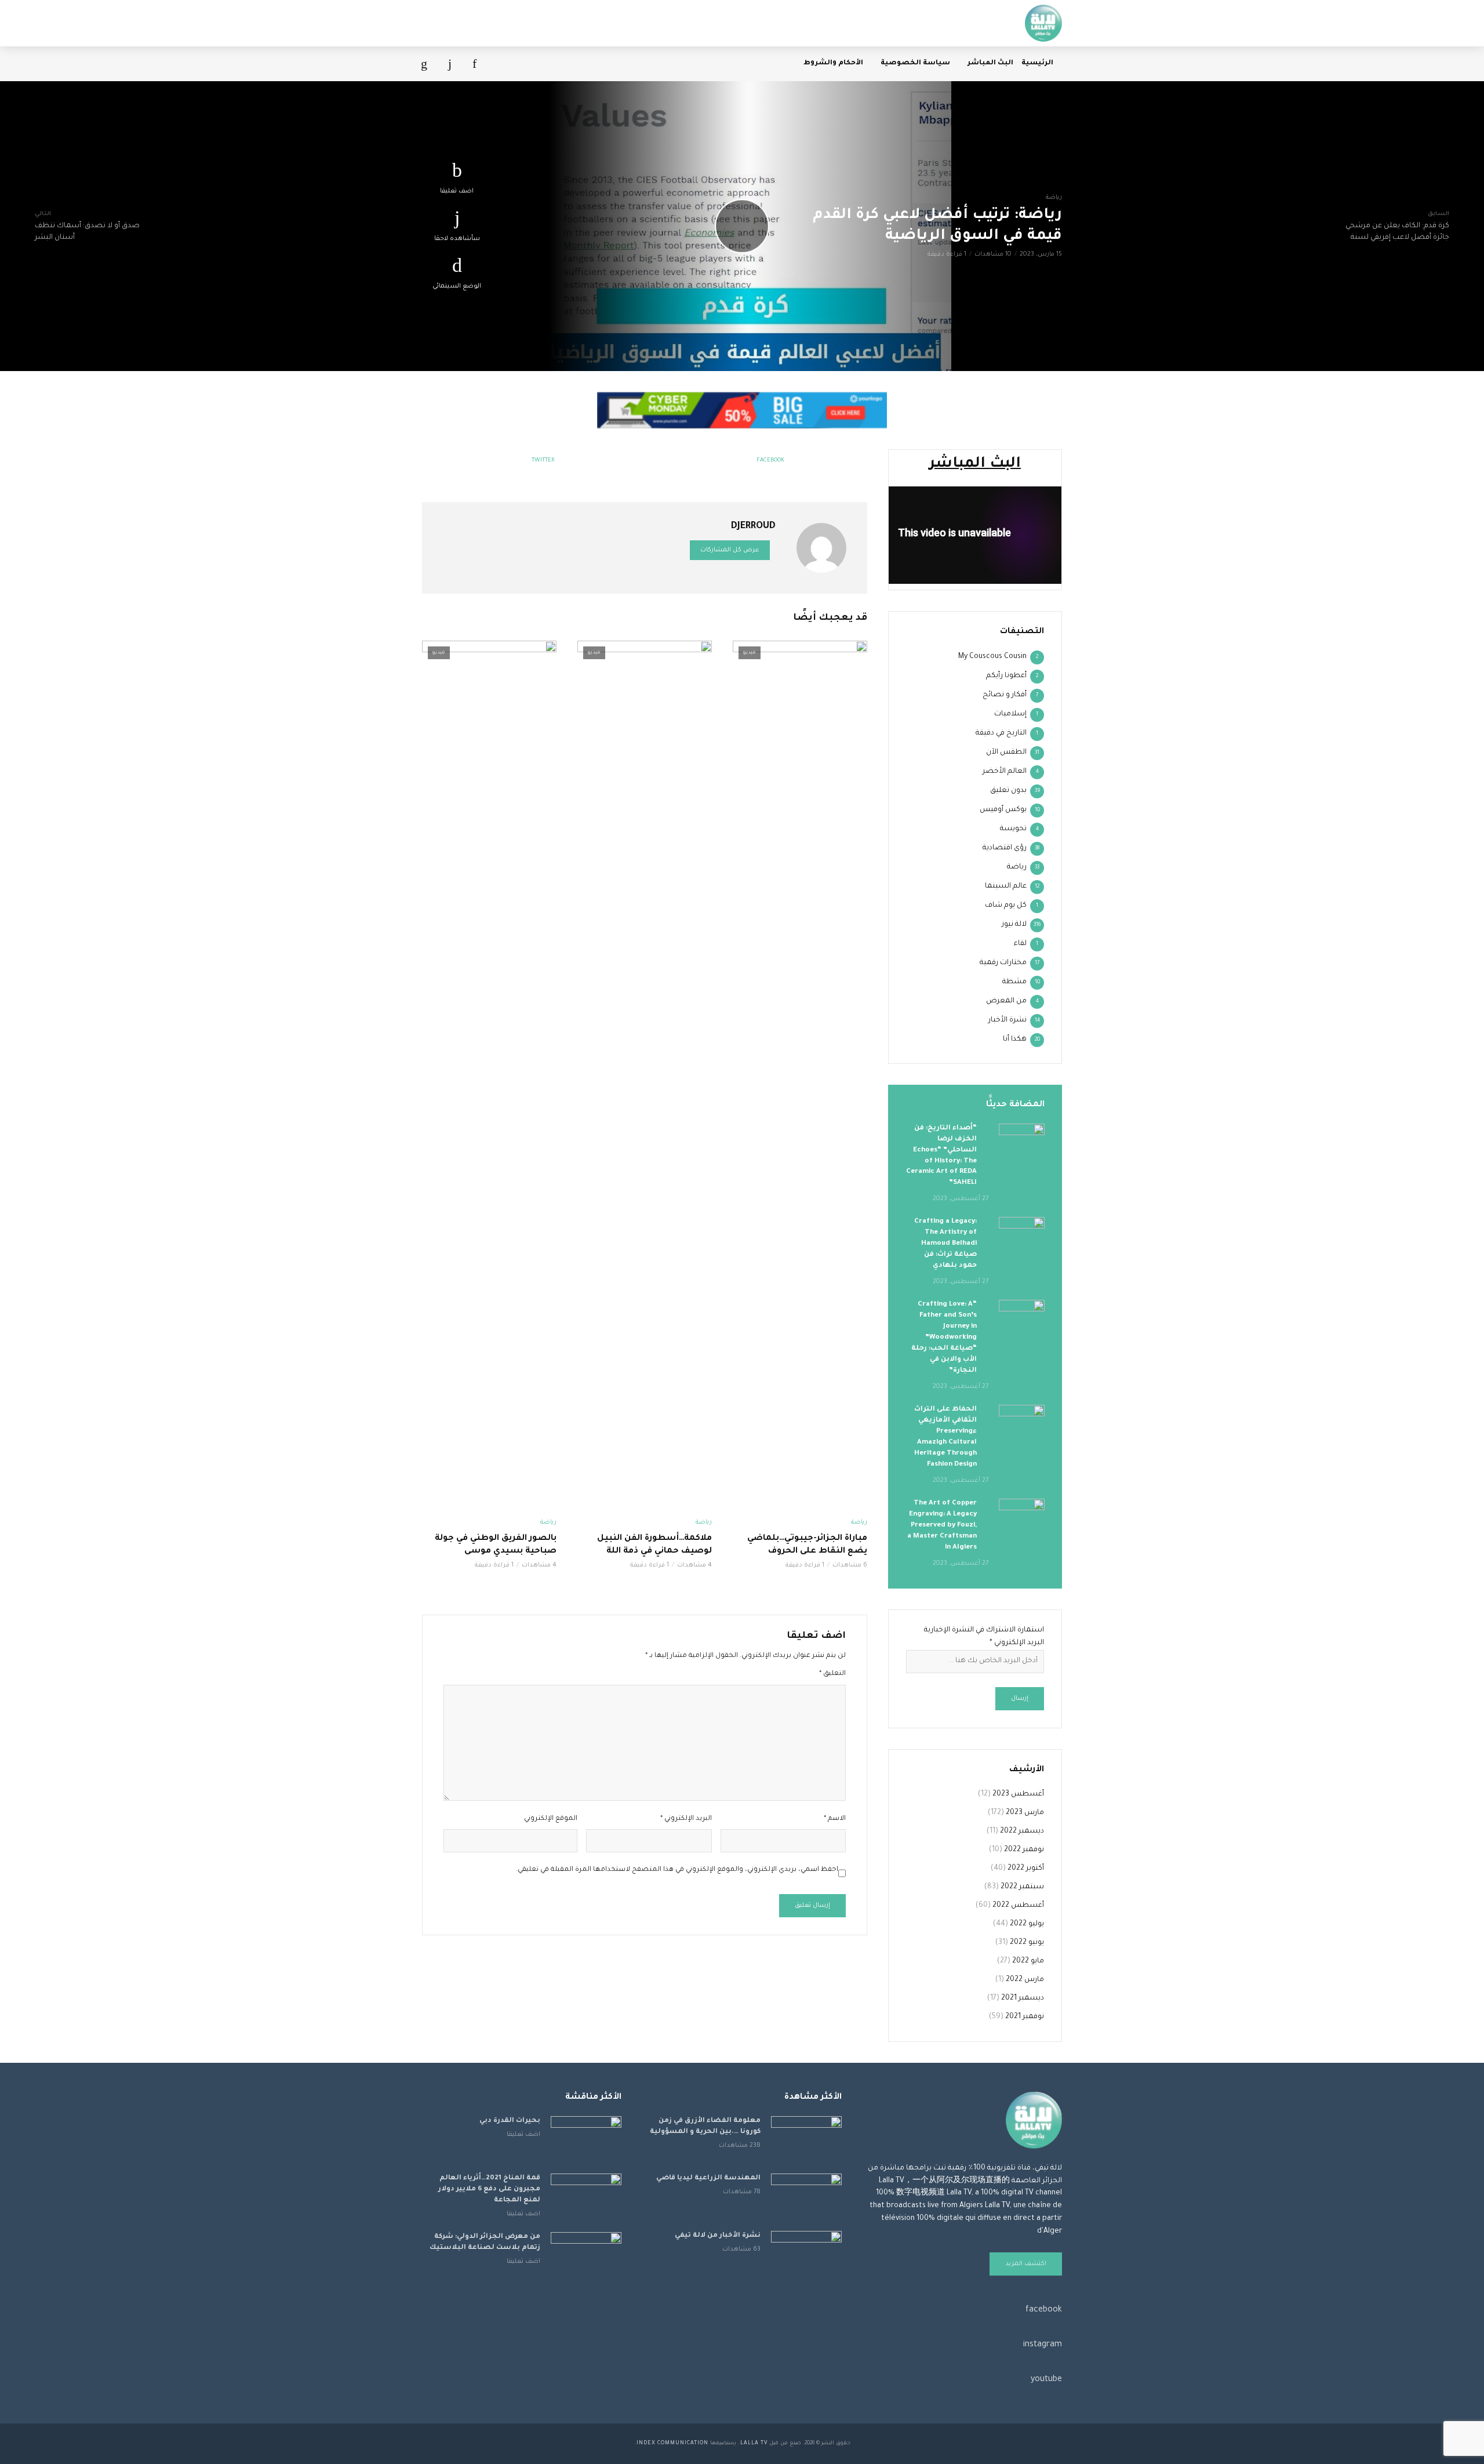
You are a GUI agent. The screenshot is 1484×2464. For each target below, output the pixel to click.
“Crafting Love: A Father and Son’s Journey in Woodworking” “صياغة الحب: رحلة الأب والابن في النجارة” (944, 1338)
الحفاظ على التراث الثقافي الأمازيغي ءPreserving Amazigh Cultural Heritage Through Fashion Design (945, 1437)
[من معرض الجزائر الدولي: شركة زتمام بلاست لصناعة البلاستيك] (586, 2256)
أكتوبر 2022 (1026, 1869)
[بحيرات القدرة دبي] (586, 2140)
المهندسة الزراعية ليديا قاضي (708, 2178)
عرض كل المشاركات (730, 550)
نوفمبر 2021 (1025, 2017)
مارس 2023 (1025, 1813)
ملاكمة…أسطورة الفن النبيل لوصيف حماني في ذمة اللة (654, 1545)
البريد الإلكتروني (686, 1819)
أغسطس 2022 (1018, 1906)
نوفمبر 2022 (1024, 1850)
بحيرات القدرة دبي (510, 2121)
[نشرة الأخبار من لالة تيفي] (806, 2254)
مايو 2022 (1028, 1961)
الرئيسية (1037, 63)
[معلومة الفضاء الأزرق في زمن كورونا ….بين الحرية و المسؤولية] (806, 2140)
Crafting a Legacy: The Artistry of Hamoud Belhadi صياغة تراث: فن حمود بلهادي (945, 1244)
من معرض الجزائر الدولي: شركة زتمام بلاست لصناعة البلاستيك (485, 2243)
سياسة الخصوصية (915, 63)
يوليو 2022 (1027, 1924)
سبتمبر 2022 (1022, 1887)
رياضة (1054, 198)
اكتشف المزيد (1026, 2264)
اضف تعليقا (457, 191)
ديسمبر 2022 (1022, 1831)
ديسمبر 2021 (1023, 1998)
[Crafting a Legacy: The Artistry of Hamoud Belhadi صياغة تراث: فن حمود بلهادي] (1022, 1232)
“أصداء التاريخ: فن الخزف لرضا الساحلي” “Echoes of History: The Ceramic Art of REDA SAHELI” (941, 1156)
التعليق (832, 1674)
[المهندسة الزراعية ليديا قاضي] (806, 2197)
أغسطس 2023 (1018, 1794)
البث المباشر (990, 63)
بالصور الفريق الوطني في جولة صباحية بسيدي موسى (496, 1545)
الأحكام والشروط (833, 63)
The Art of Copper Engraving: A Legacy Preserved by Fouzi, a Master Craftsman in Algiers (942, 1526)
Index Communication (672, 2444)
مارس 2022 (1025, 1980)
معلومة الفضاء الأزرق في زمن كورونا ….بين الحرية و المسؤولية (705, 2127)
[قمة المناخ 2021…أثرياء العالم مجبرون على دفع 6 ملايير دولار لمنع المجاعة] (586, 2197)
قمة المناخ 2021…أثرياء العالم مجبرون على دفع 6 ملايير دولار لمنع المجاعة (489, 2189)
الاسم (835, 1819)
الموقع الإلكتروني (551, 1819)
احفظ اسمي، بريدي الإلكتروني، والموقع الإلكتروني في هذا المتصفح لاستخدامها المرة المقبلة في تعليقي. (677, 1870)
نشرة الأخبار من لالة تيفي (718, 2236)
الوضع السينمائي (457, 286)
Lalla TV (754, 2444)
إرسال (1020, 1699)
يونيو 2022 (1027, 1943)
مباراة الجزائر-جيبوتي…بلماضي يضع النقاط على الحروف (807, 1545)
